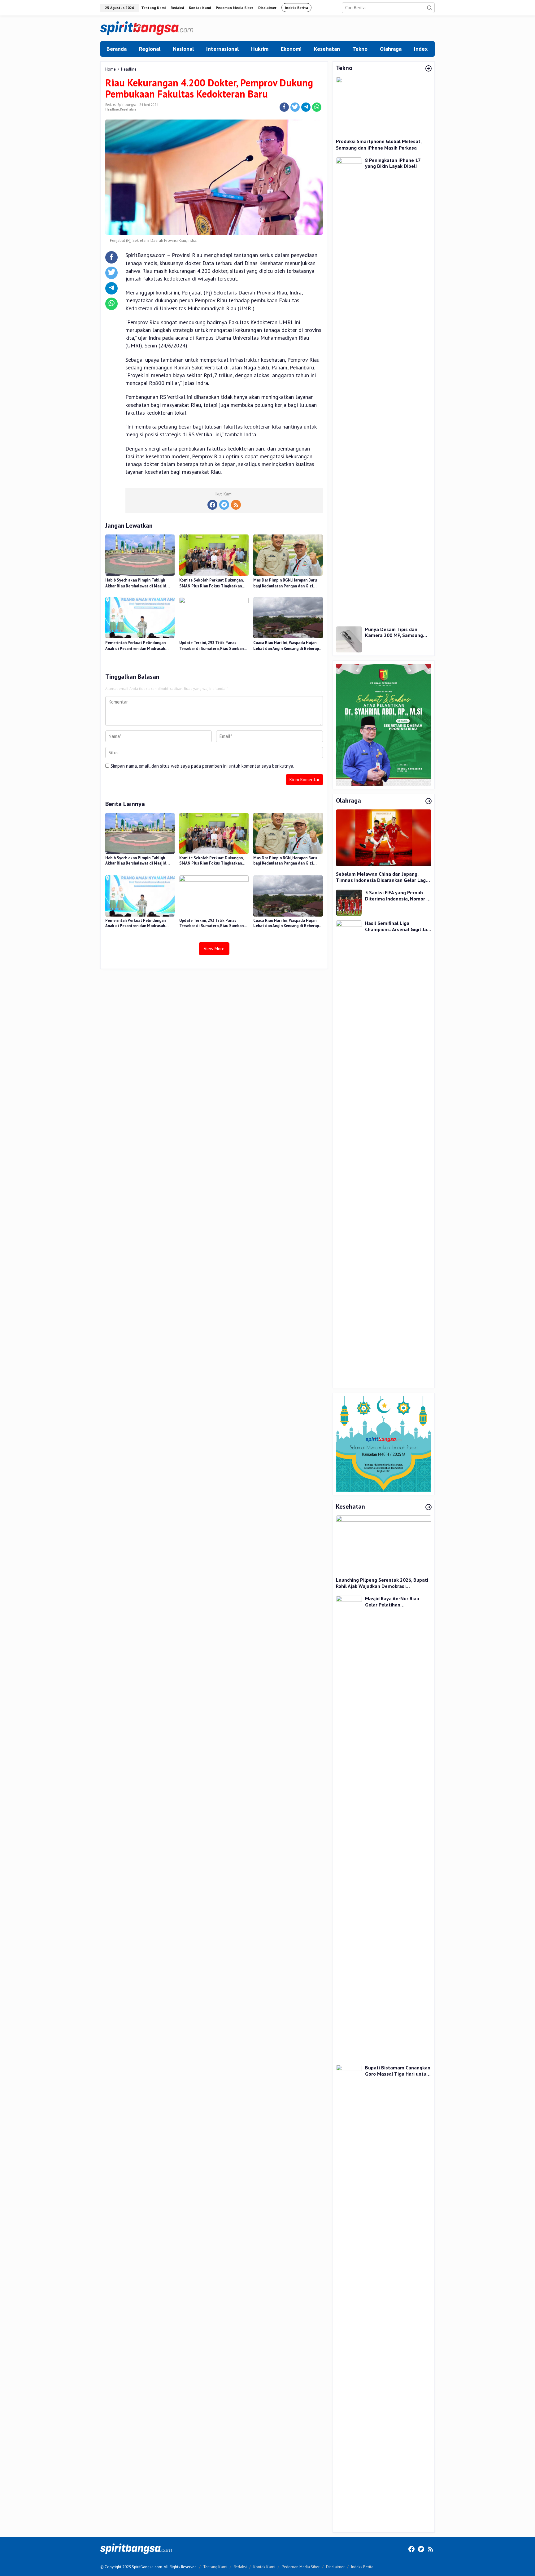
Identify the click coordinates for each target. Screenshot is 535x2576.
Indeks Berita (362, 2567)
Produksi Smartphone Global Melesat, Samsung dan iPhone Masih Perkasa (379, 144)
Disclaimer (335, 2567)
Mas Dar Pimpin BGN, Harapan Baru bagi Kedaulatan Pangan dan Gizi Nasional (285, 583)
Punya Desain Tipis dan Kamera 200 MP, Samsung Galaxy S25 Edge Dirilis (394, 632)
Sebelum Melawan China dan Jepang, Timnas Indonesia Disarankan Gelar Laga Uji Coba (382, 877)
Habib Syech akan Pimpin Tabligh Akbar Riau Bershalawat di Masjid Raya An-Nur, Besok (136, 583)
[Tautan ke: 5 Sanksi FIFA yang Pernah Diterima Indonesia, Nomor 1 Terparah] (349, 902)
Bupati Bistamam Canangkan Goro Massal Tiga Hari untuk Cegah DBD (398, 2071)
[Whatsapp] (317, 107)
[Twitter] (224, 505)
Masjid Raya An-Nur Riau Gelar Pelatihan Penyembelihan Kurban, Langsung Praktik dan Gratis (397, 1602)
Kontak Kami (264, 2567)
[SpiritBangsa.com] (147, 28)
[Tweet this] (295, 107)
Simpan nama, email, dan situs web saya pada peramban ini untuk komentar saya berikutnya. (202, 766)
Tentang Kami (215, 2567)
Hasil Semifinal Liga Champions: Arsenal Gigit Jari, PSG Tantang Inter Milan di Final (398, 926)
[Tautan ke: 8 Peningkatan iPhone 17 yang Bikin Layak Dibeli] (349, 389)
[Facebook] (212, 505)
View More (214, 949)
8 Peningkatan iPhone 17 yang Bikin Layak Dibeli (393, 163)
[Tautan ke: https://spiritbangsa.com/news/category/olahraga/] (428, 801)
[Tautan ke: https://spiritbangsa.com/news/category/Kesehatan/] (428, 1507)
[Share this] (284, 107)
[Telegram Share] (306, 107)
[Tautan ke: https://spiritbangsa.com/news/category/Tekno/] (428, 69)
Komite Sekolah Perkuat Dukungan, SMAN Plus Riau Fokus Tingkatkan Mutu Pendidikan (211, 583)
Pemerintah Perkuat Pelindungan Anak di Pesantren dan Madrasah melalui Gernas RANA (135, 646)
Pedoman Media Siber (301, 2567)
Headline (112, 109)
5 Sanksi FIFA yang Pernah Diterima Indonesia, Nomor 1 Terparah (397, 896)
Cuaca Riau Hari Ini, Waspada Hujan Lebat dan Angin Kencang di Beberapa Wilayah (287, 646)
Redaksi (240, 2567)
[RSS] (236, 505)
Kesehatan (128, 109)
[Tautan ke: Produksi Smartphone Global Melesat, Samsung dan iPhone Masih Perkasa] (384, 105)
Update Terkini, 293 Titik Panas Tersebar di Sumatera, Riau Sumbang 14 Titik (213, 646)
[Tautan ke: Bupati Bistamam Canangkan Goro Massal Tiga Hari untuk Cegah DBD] (349, 2297)
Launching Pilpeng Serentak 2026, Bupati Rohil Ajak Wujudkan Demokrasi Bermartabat (382, 1583)
